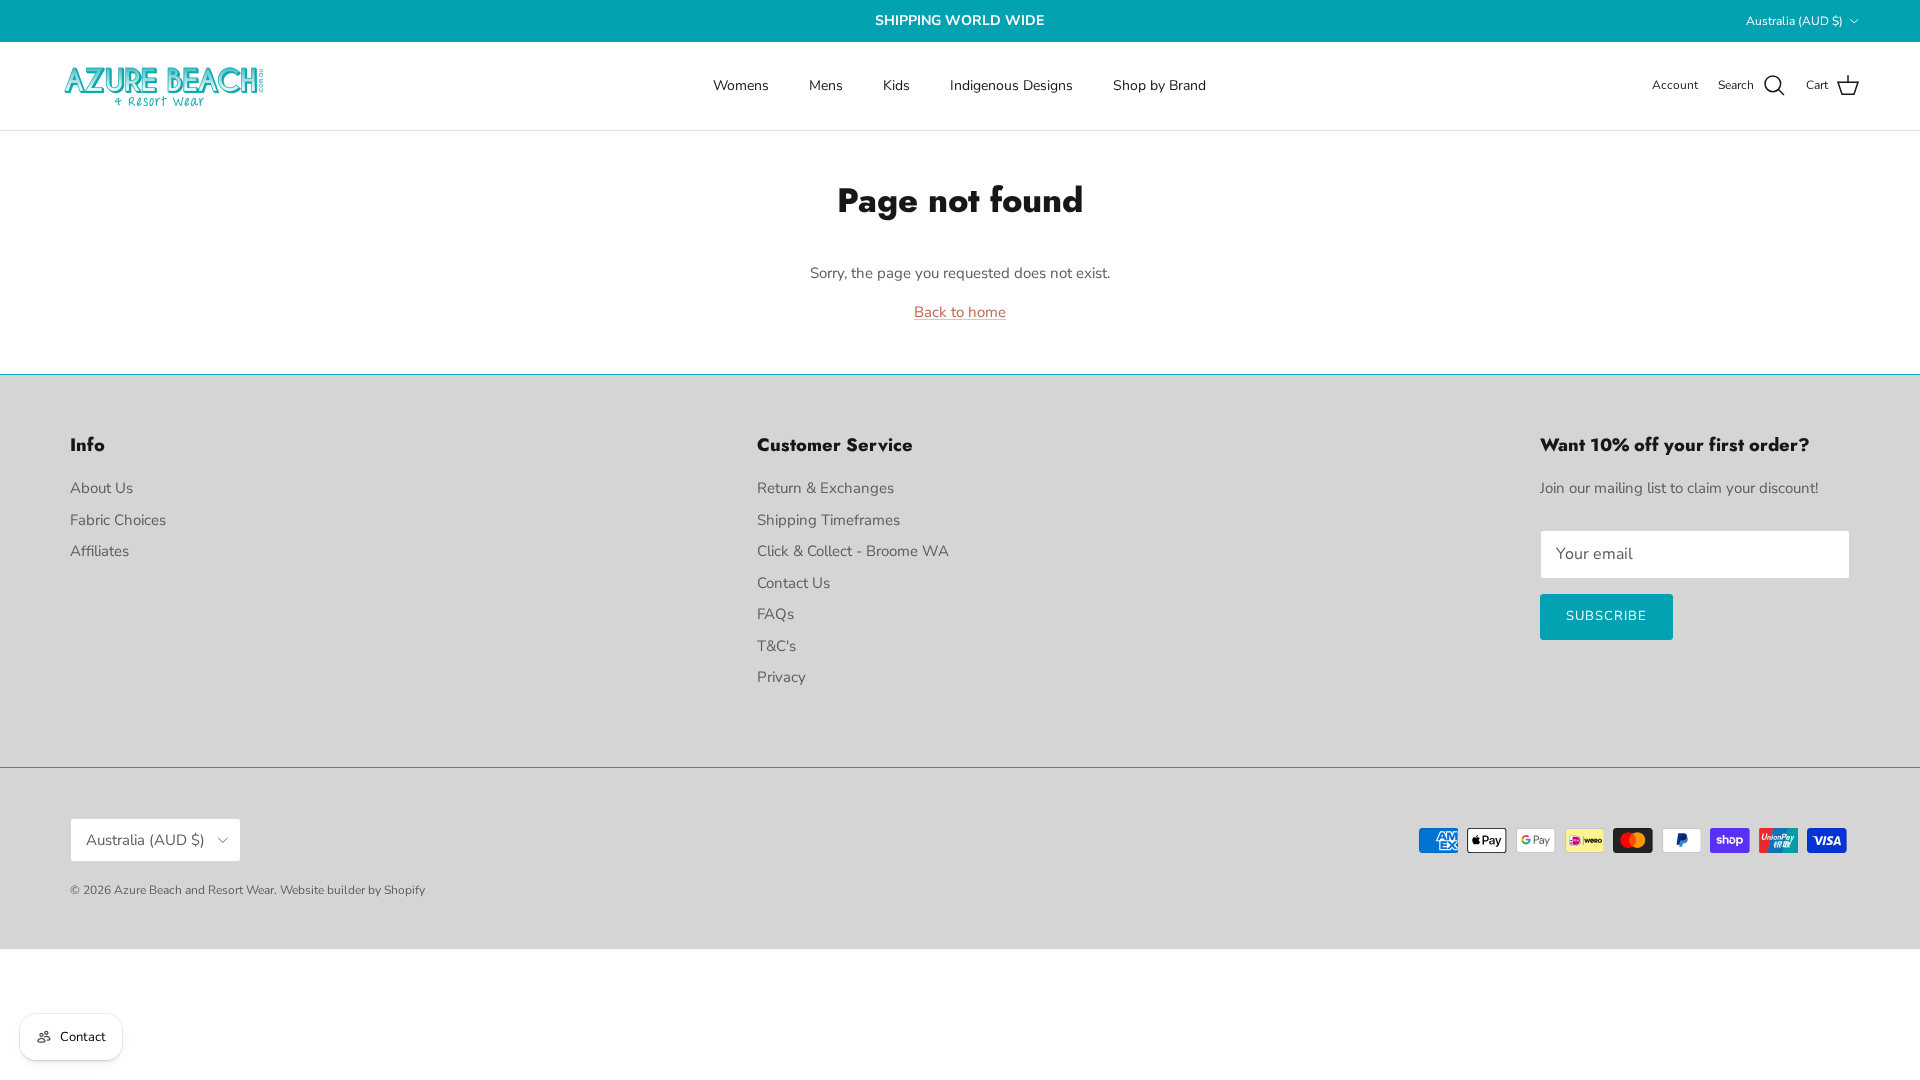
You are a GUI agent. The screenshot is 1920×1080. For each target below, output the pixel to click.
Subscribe (1606, 616)
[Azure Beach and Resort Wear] (165, 86)
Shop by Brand (1159, 85)
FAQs (775, 614)
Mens (826, 85)
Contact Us (793, 583)
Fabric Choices (118, 520)
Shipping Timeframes (828, 520)
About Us (101, 488)
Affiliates (99, 551)
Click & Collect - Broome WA (853, 551)
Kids (896, 85)
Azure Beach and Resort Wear (194, 890)
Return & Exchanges (825, 488)
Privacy (781, 677)
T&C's (776, 646)
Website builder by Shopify (352, 890)
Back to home (960, 312)
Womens (741, 85)
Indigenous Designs (1011, 85)
